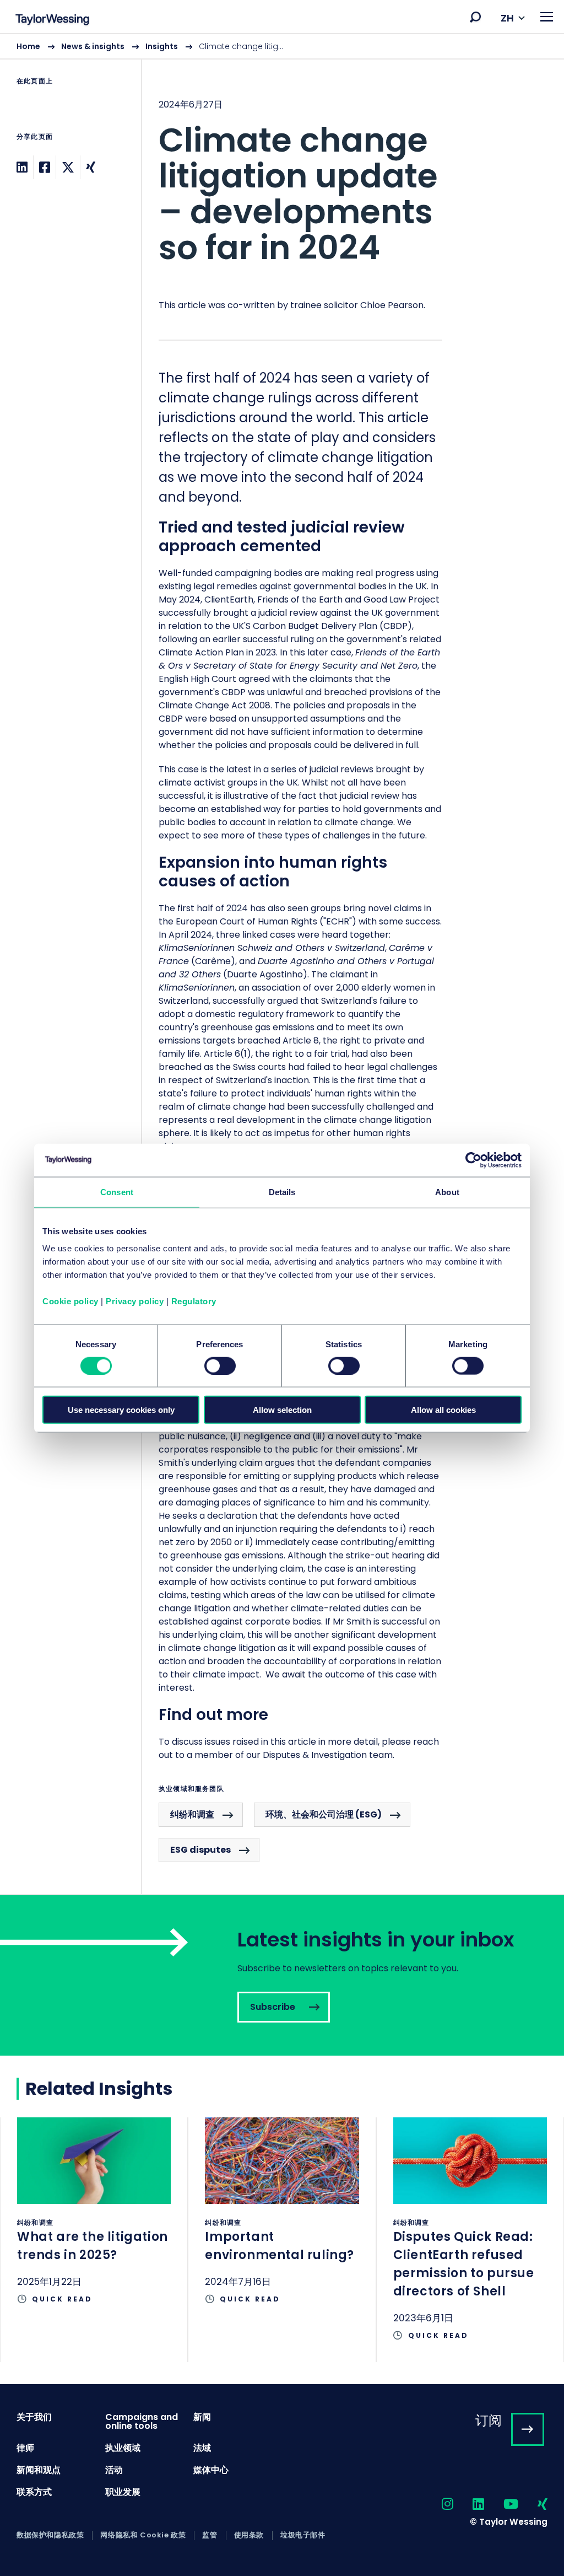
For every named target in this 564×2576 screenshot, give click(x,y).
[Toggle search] (475, 17)
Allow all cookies (443, 1410)
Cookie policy (70, 1301)
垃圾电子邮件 (303, 2535)
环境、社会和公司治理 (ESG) (324, 1814)
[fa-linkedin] (469, 2505)
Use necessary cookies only (121, 1410)
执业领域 (123, 2448)
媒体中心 (211, 2470)
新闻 (202, 2417)
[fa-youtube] (501, 2505)
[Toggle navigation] (547, 17)
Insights (162, 46)
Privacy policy (135, 1301)
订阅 (489, 2420)
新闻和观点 (39, 2470)
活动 (114, 2470)
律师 (25, 2448)
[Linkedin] (22, 167)
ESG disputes (200, 1850)
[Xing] (91, 167)
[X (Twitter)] (68, 167)
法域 (202, 2448)
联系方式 (34, 2492)
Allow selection (282, 1410)
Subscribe (282, 1975)
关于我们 (34, 2417)
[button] (475, 17)
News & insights (93, 46)
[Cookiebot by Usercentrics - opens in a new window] (473, 1160)
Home (28, 46)
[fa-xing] (533, 2505)
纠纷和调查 (192, 1814)
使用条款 (249, 2535)
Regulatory (194, 1301)
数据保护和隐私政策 (50, 2535)
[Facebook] (45, 167)
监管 (210, 2535)
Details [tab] (282, 1192)
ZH (507, 18)
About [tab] (447, 1192)
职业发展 (123, 2492)
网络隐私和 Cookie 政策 (143, 2535)
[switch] (220, 1365)
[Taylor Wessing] (52, 21)
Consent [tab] (117, 1192)
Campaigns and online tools (142, 2421)
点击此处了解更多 (94, 2222)
